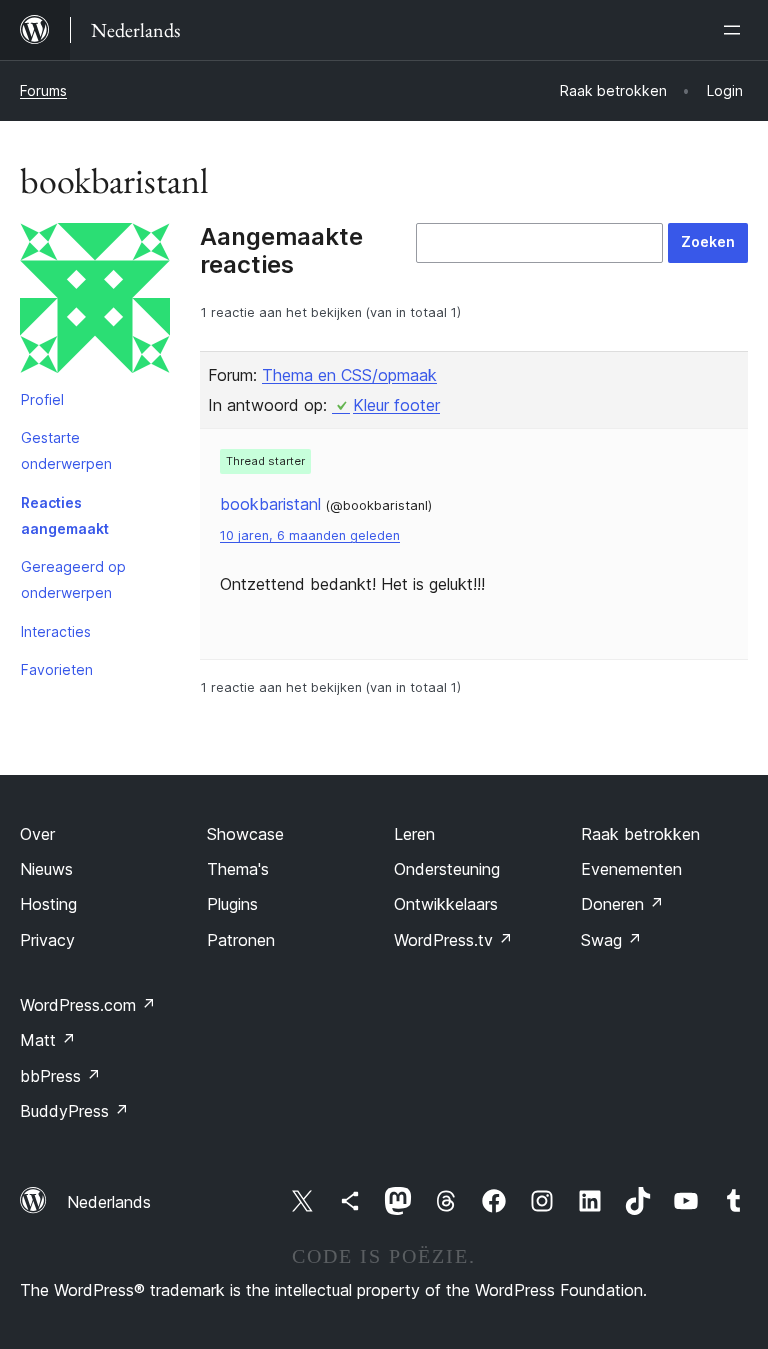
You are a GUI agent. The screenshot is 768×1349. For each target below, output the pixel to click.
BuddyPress (74, 1111)
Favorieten (57, 669)
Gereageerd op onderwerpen (73, 579)
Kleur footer (396, 405)
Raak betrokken (640, 834)
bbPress (60, 1076)
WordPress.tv (453, 940)
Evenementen (631, 869)
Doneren (622, 904)
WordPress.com (88, 1005)
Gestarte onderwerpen (66, 450)
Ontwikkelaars (446, 904)
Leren (414, 834)
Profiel (42, 399)
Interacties (56, 631)
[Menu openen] (736, 30)
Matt (48, 1040)
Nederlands (109, 1202)
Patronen (241, 940)
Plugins (232, 904)
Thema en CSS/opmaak (349, 375)
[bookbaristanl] (95, 302)
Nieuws (46, 869)
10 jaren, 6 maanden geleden (310, 535)
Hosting (48, 904)
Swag (611, 940)
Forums (43, 90)
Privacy (47, 940)
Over (37, 834)
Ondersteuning (447, 869)
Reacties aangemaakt (65, 515)
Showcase (245, 834)
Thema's (238, 869)
